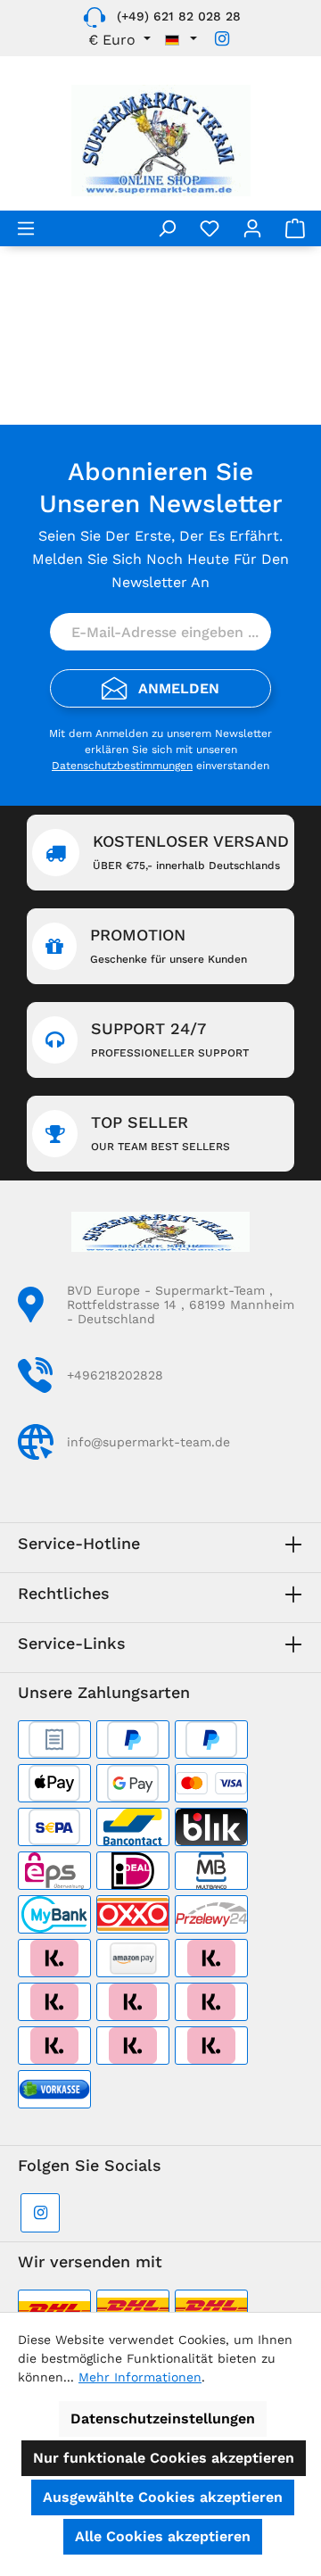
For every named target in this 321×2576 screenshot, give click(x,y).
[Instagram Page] (222, 39)
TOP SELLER (160, 1133)
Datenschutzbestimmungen (122, 766)
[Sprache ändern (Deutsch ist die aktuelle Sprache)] (181, 40)
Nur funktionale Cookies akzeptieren (164, 2458)
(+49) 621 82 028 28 (179, 16)
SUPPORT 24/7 (170, 1039)
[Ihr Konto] (252, 228)
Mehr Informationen (140, 2377)
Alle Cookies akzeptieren (163, 2536)
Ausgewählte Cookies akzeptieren (163, 2497)
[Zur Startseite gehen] (160, 141)
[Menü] (26, 228)
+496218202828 (115, 1375)
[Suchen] (167, 228)
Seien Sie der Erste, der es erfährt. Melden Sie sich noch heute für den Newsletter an (160, 559)
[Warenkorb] (295, 228)
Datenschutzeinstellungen (163, 2419)
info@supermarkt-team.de (148, 1442)
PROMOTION (169, 945)
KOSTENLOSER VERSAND (191, 852)
